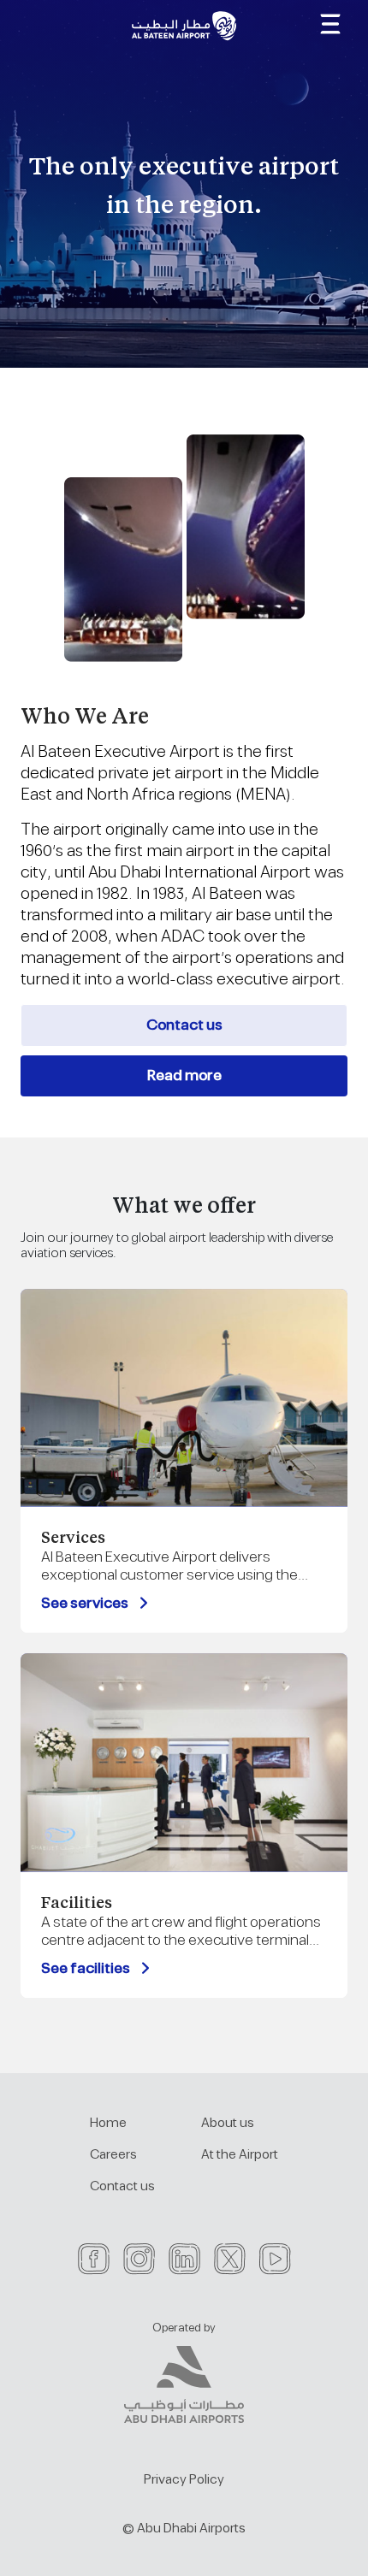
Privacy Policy (184, 2480)
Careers (113, 2155)
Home (108, 2123)
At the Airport (240, 2155)
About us (228, 2123)
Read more (184, 1076)
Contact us (184, 1025)
